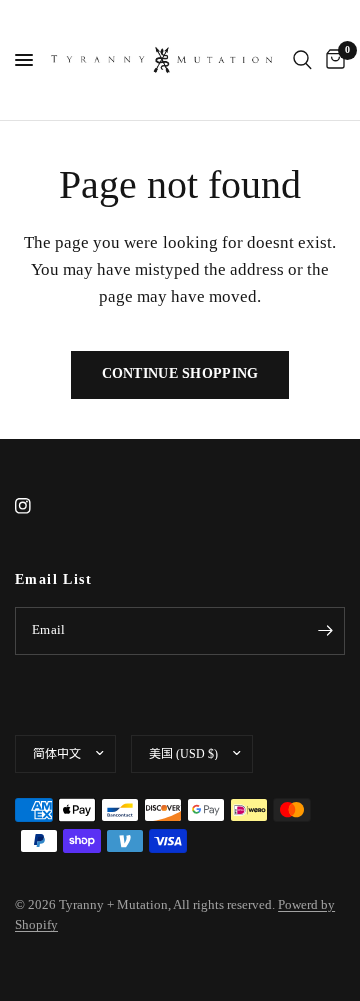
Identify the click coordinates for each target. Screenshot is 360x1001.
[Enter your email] (325, 631)
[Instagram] (37, 506)
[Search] (302, 60)
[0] (332, 60)
